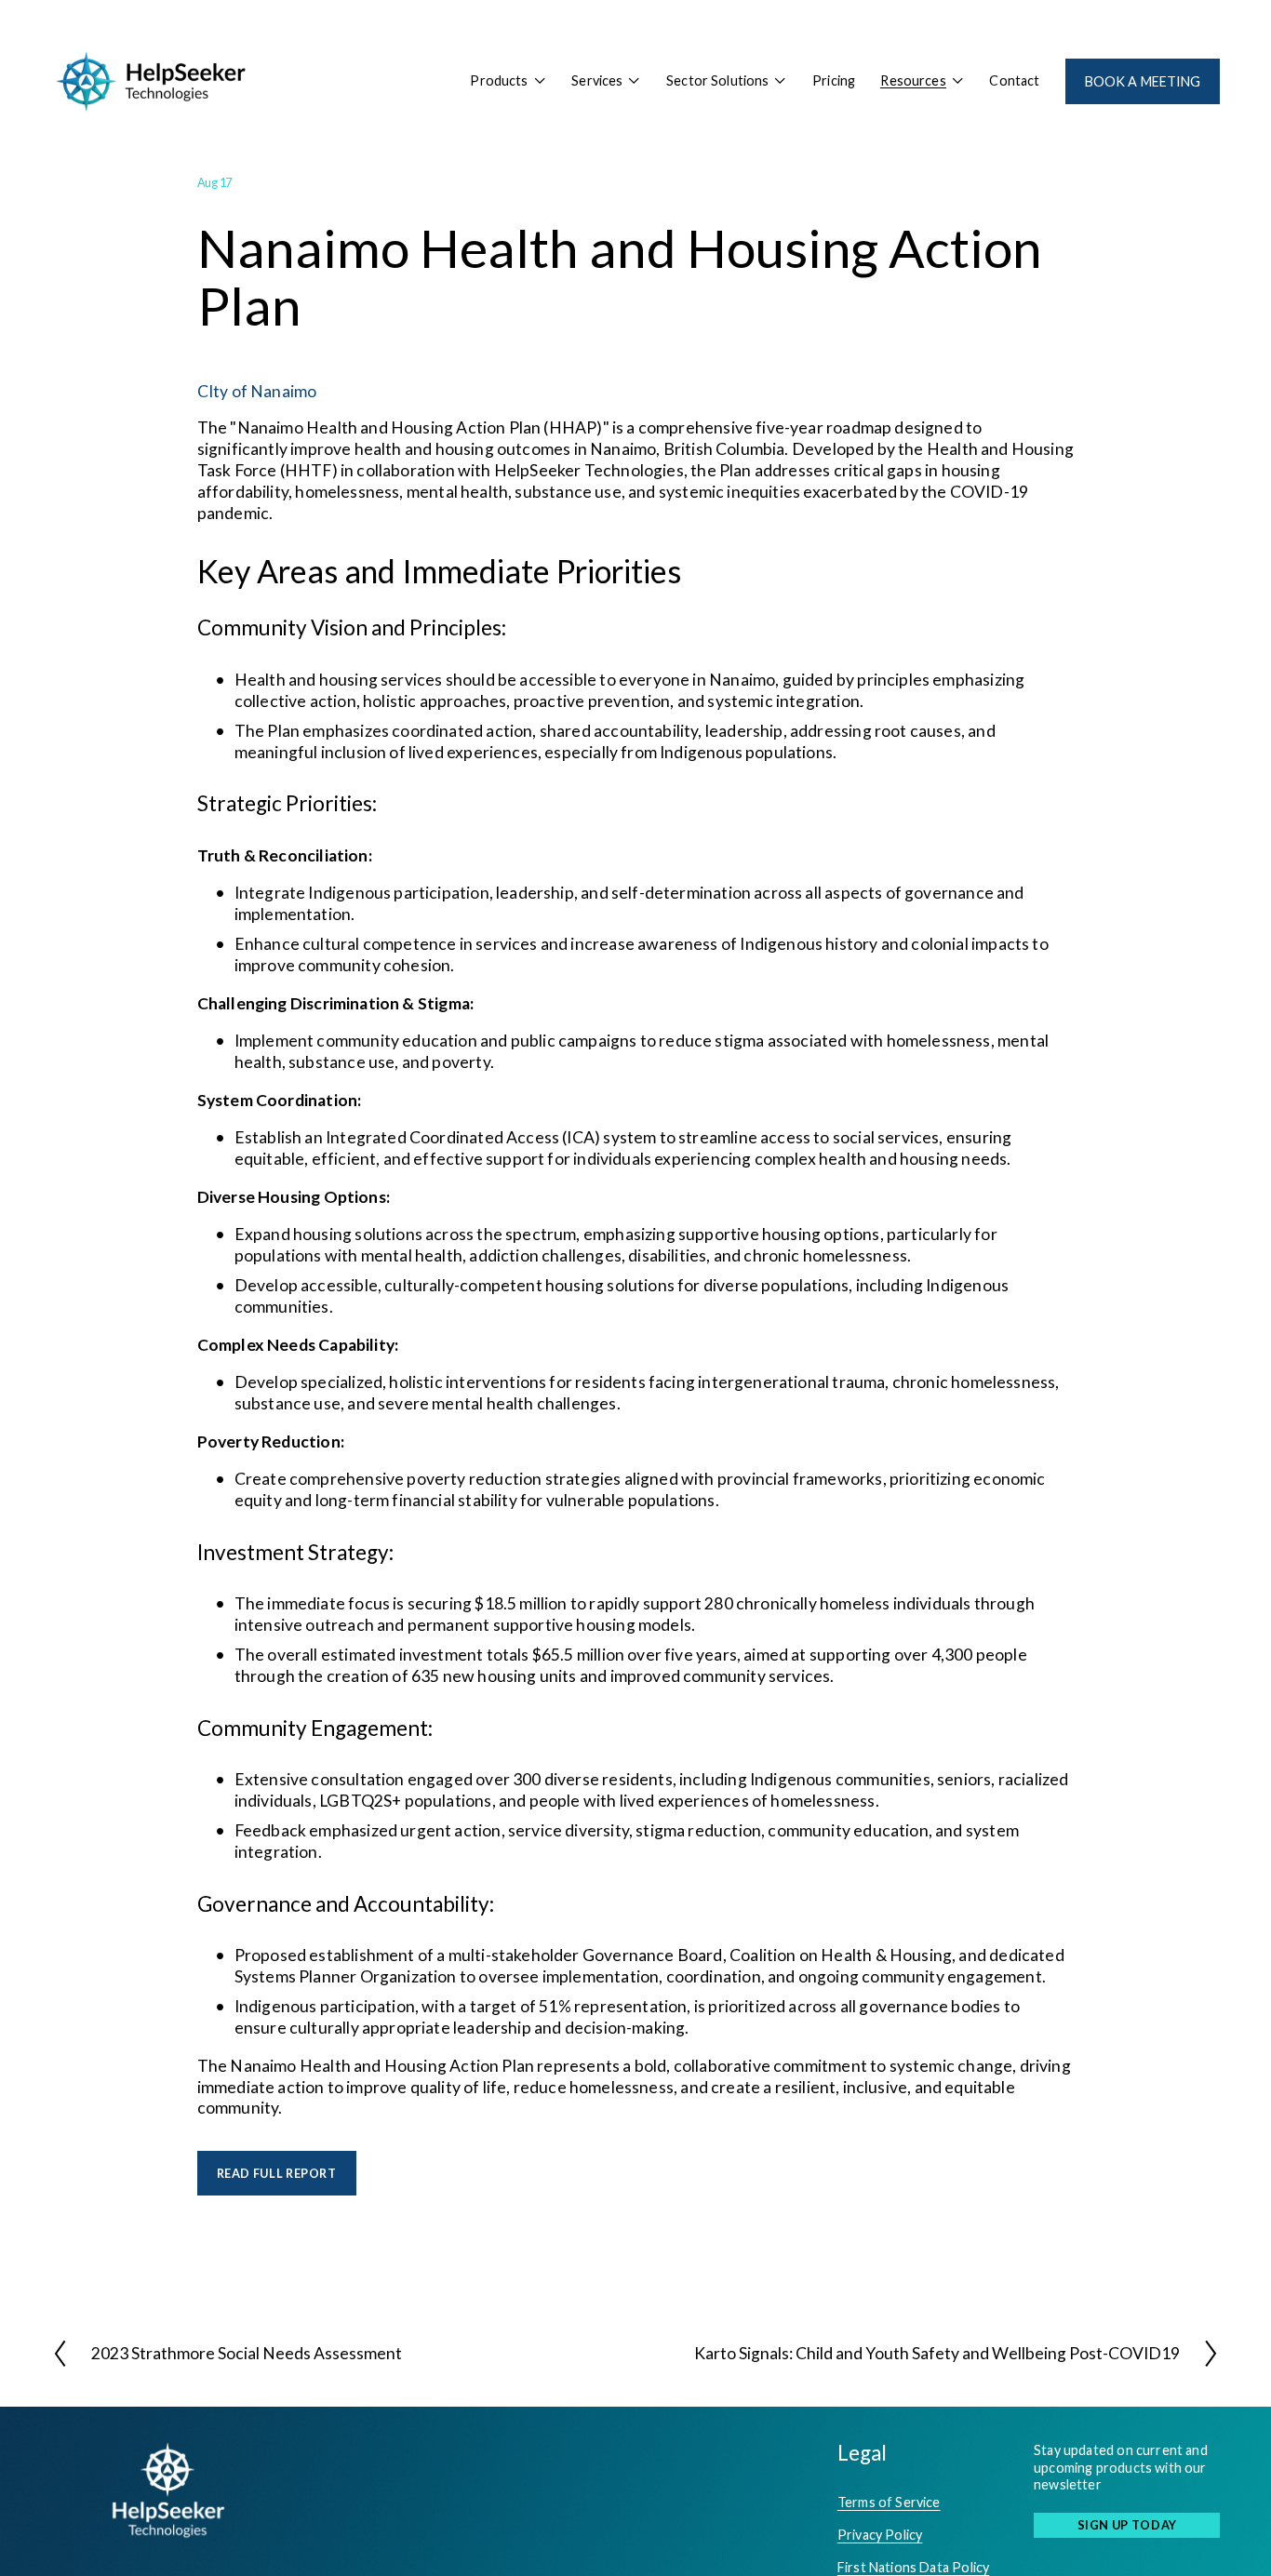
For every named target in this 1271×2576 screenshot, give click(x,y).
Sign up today (1127, 2525)
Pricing (834, 80)
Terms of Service (889, 2502)
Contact (1014, 80)
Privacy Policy (880, 2535)
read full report (277, 2173)
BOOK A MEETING (1143, 81)
